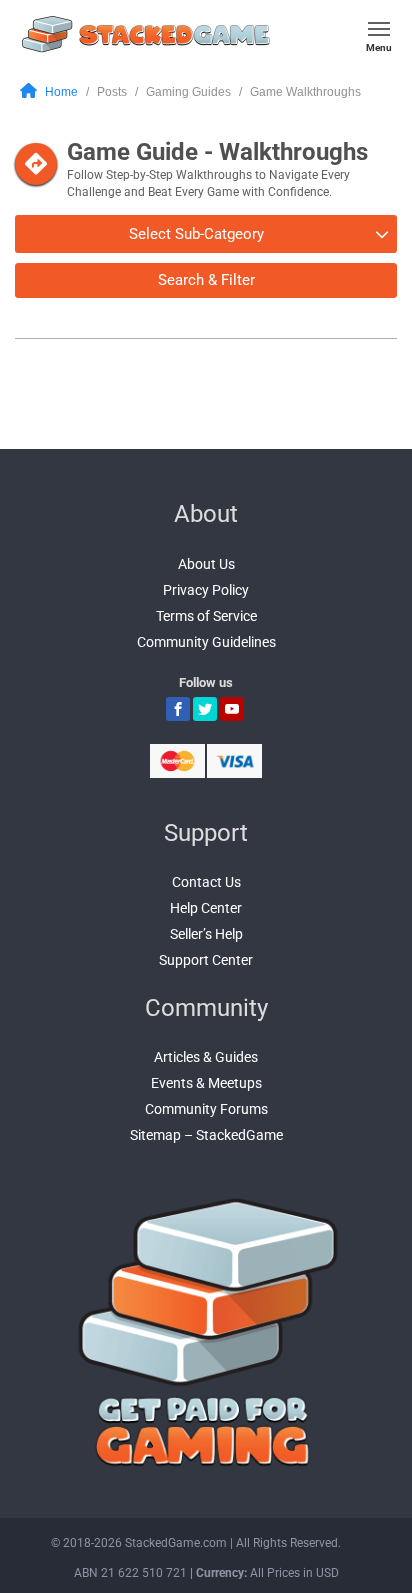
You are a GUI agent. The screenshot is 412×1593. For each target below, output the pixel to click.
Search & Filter (206, 280)
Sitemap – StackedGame (206, 1135)
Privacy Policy (206, 590)
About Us (206, 564)
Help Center (206, 908)
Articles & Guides (206, 1057)
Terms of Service (206, 616)
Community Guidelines (206, 642)
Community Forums (206, 1109)
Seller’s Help (206, 934)
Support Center (206, 960)
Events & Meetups (206, 1083)
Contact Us (206, 882)
